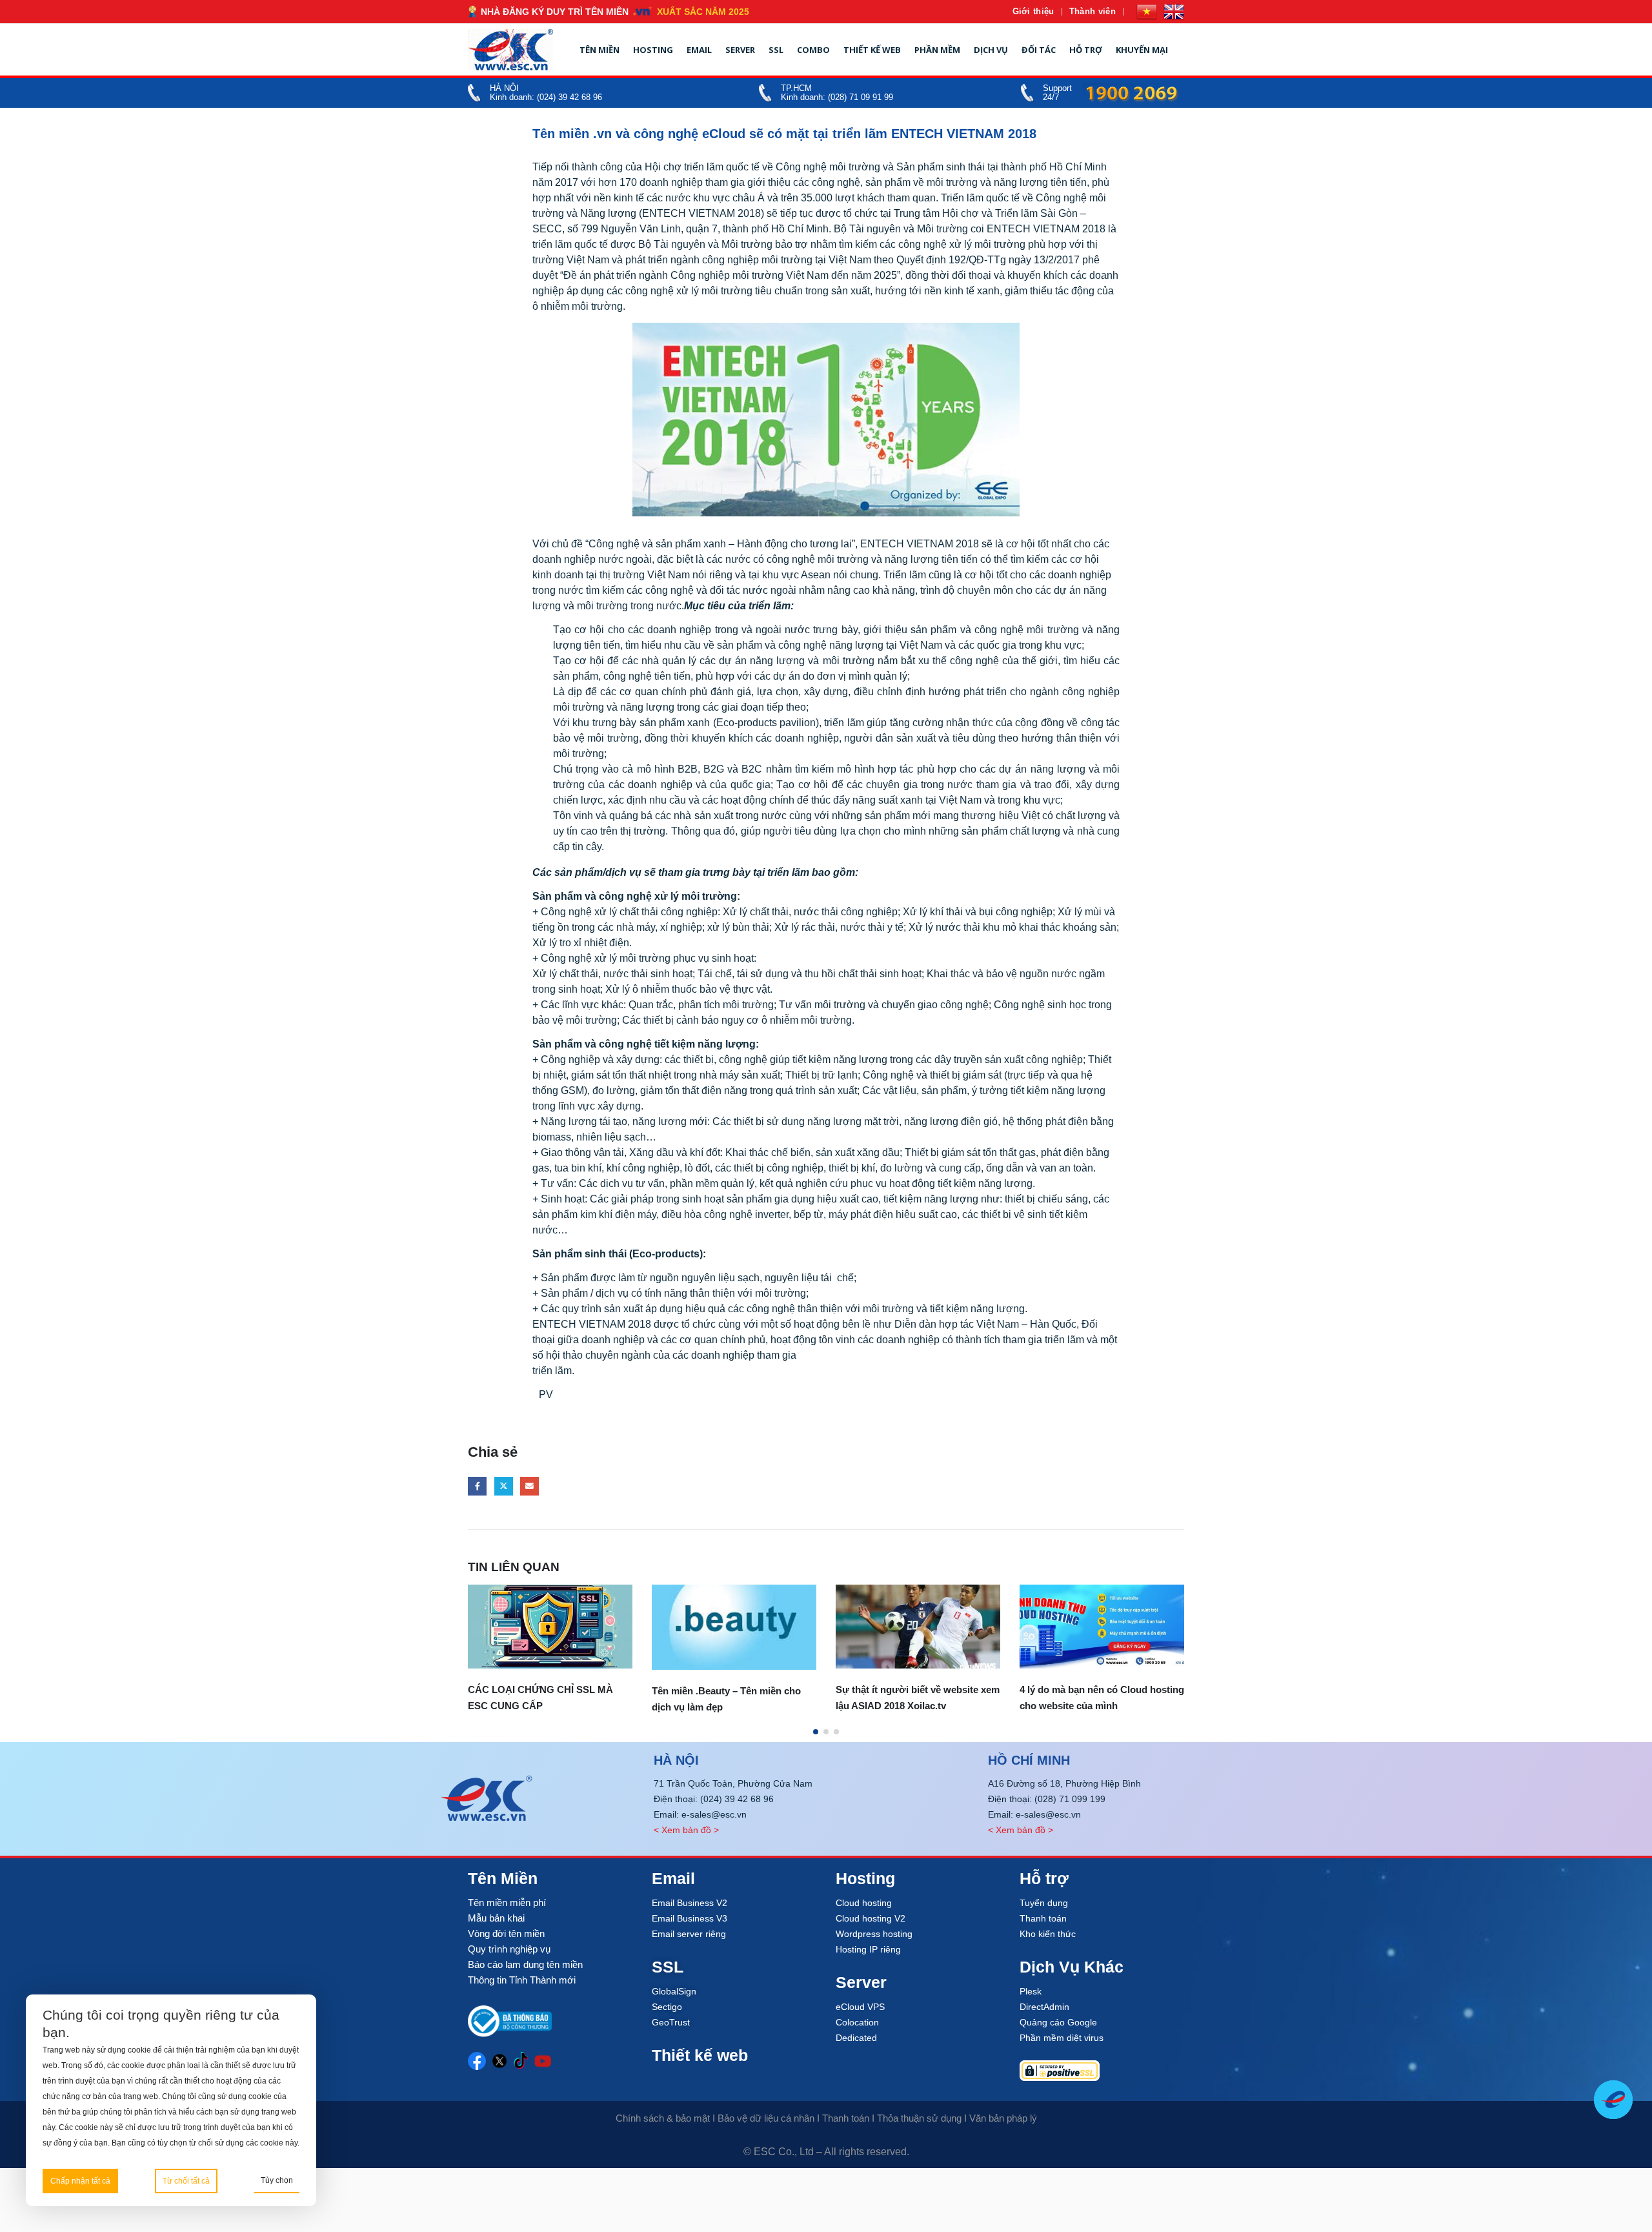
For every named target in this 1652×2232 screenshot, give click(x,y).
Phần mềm (937, 50)
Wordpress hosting (874, 1934)
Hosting (653, 50)
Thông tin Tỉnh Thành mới (522, 1980)
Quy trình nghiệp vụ (509, 1949)
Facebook (477, 1486)
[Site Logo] (510, 50)
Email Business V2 (690, 1903)
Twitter (504, 1486)
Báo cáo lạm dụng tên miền (525, 1964)
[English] (1174, 12)
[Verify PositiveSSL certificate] (1102, 2071)
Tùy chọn (277, 2180)
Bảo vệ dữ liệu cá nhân (766, 2118)
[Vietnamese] (1147, 12)
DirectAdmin (1044, 2007)
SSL (776, 50)
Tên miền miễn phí (507, 1902)
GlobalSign (674, 1991)
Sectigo (667, 2007)
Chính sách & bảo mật (663, 2118)
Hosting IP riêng (868, 1949)
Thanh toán (1043, 1918)
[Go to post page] (550, 1627)
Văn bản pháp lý (1003, 2118)
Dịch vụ (991, 50)
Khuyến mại (1142, 50)
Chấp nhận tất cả (80, 2181)
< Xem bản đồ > (686, 1830)
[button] (816, 1732)
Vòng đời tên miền (506, 1933)
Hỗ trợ (1086, 50)
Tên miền (599, 50)
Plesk (1031, 1991)
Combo (813, 50)
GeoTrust (671, 2022)
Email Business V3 (690, 1918)
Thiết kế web (872, 50)
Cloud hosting (864, 1903)
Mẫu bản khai (496, 1918)
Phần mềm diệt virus (1062, 2038)
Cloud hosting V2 (871, 1918)
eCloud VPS (860, 2007)
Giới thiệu (1033, 11)
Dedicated (856, 2038)
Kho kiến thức (1048, 1934)
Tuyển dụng (1044, 1903)
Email (699, 50)
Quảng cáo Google (1058, 2022)
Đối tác (1039, 50)
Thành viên (1093, 11)
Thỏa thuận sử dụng (919, 2118)
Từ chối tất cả (186, 2181)
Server (740, 50)
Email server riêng (689, 1934)
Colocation (857, 2022)
